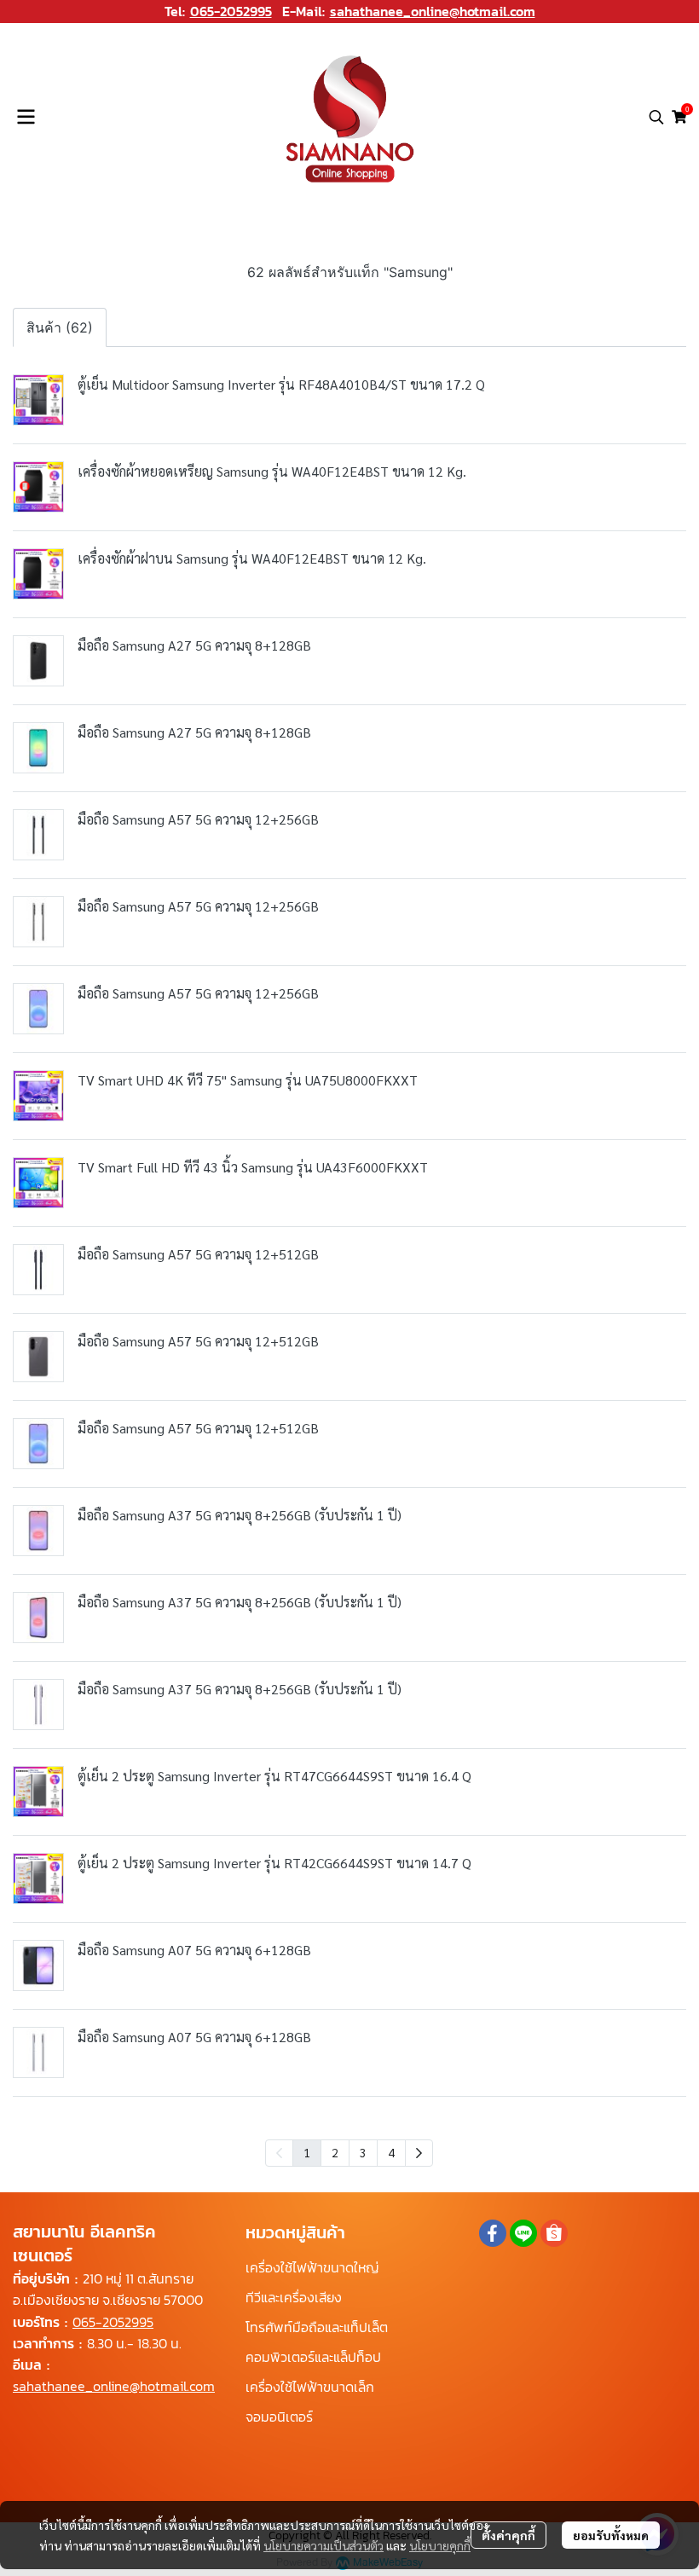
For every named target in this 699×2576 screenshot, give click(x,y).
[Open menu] (26, 117)
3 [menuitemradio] (363, 2152)
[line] (523, 2233)
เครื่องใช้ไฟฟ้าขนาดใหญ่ (312, 2267)
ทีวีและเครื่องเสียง (294, 2297)
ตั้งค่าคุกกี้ (508, 2535)
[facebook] (493, 2233)
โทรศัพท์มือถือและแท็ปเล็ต (317, 2327)
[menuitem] (419, 2153)
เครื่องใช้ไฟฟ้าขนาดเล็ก (310, 2387)
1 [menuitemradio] (307, 2152)
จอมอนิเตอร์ (279, 2417)
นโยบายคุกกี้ (440, 2545)
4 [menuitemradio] (391, 2152)
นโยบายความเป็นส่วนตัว (324, 2545)
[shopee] (554, 2233)
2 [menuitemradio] (335, 2152)
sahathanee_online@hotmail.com (433, 11)
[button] (656, 117)
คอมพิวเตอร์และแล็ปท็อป (313, 2357)
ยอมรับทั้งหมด (611, 2535)
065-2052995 (231, 11)
